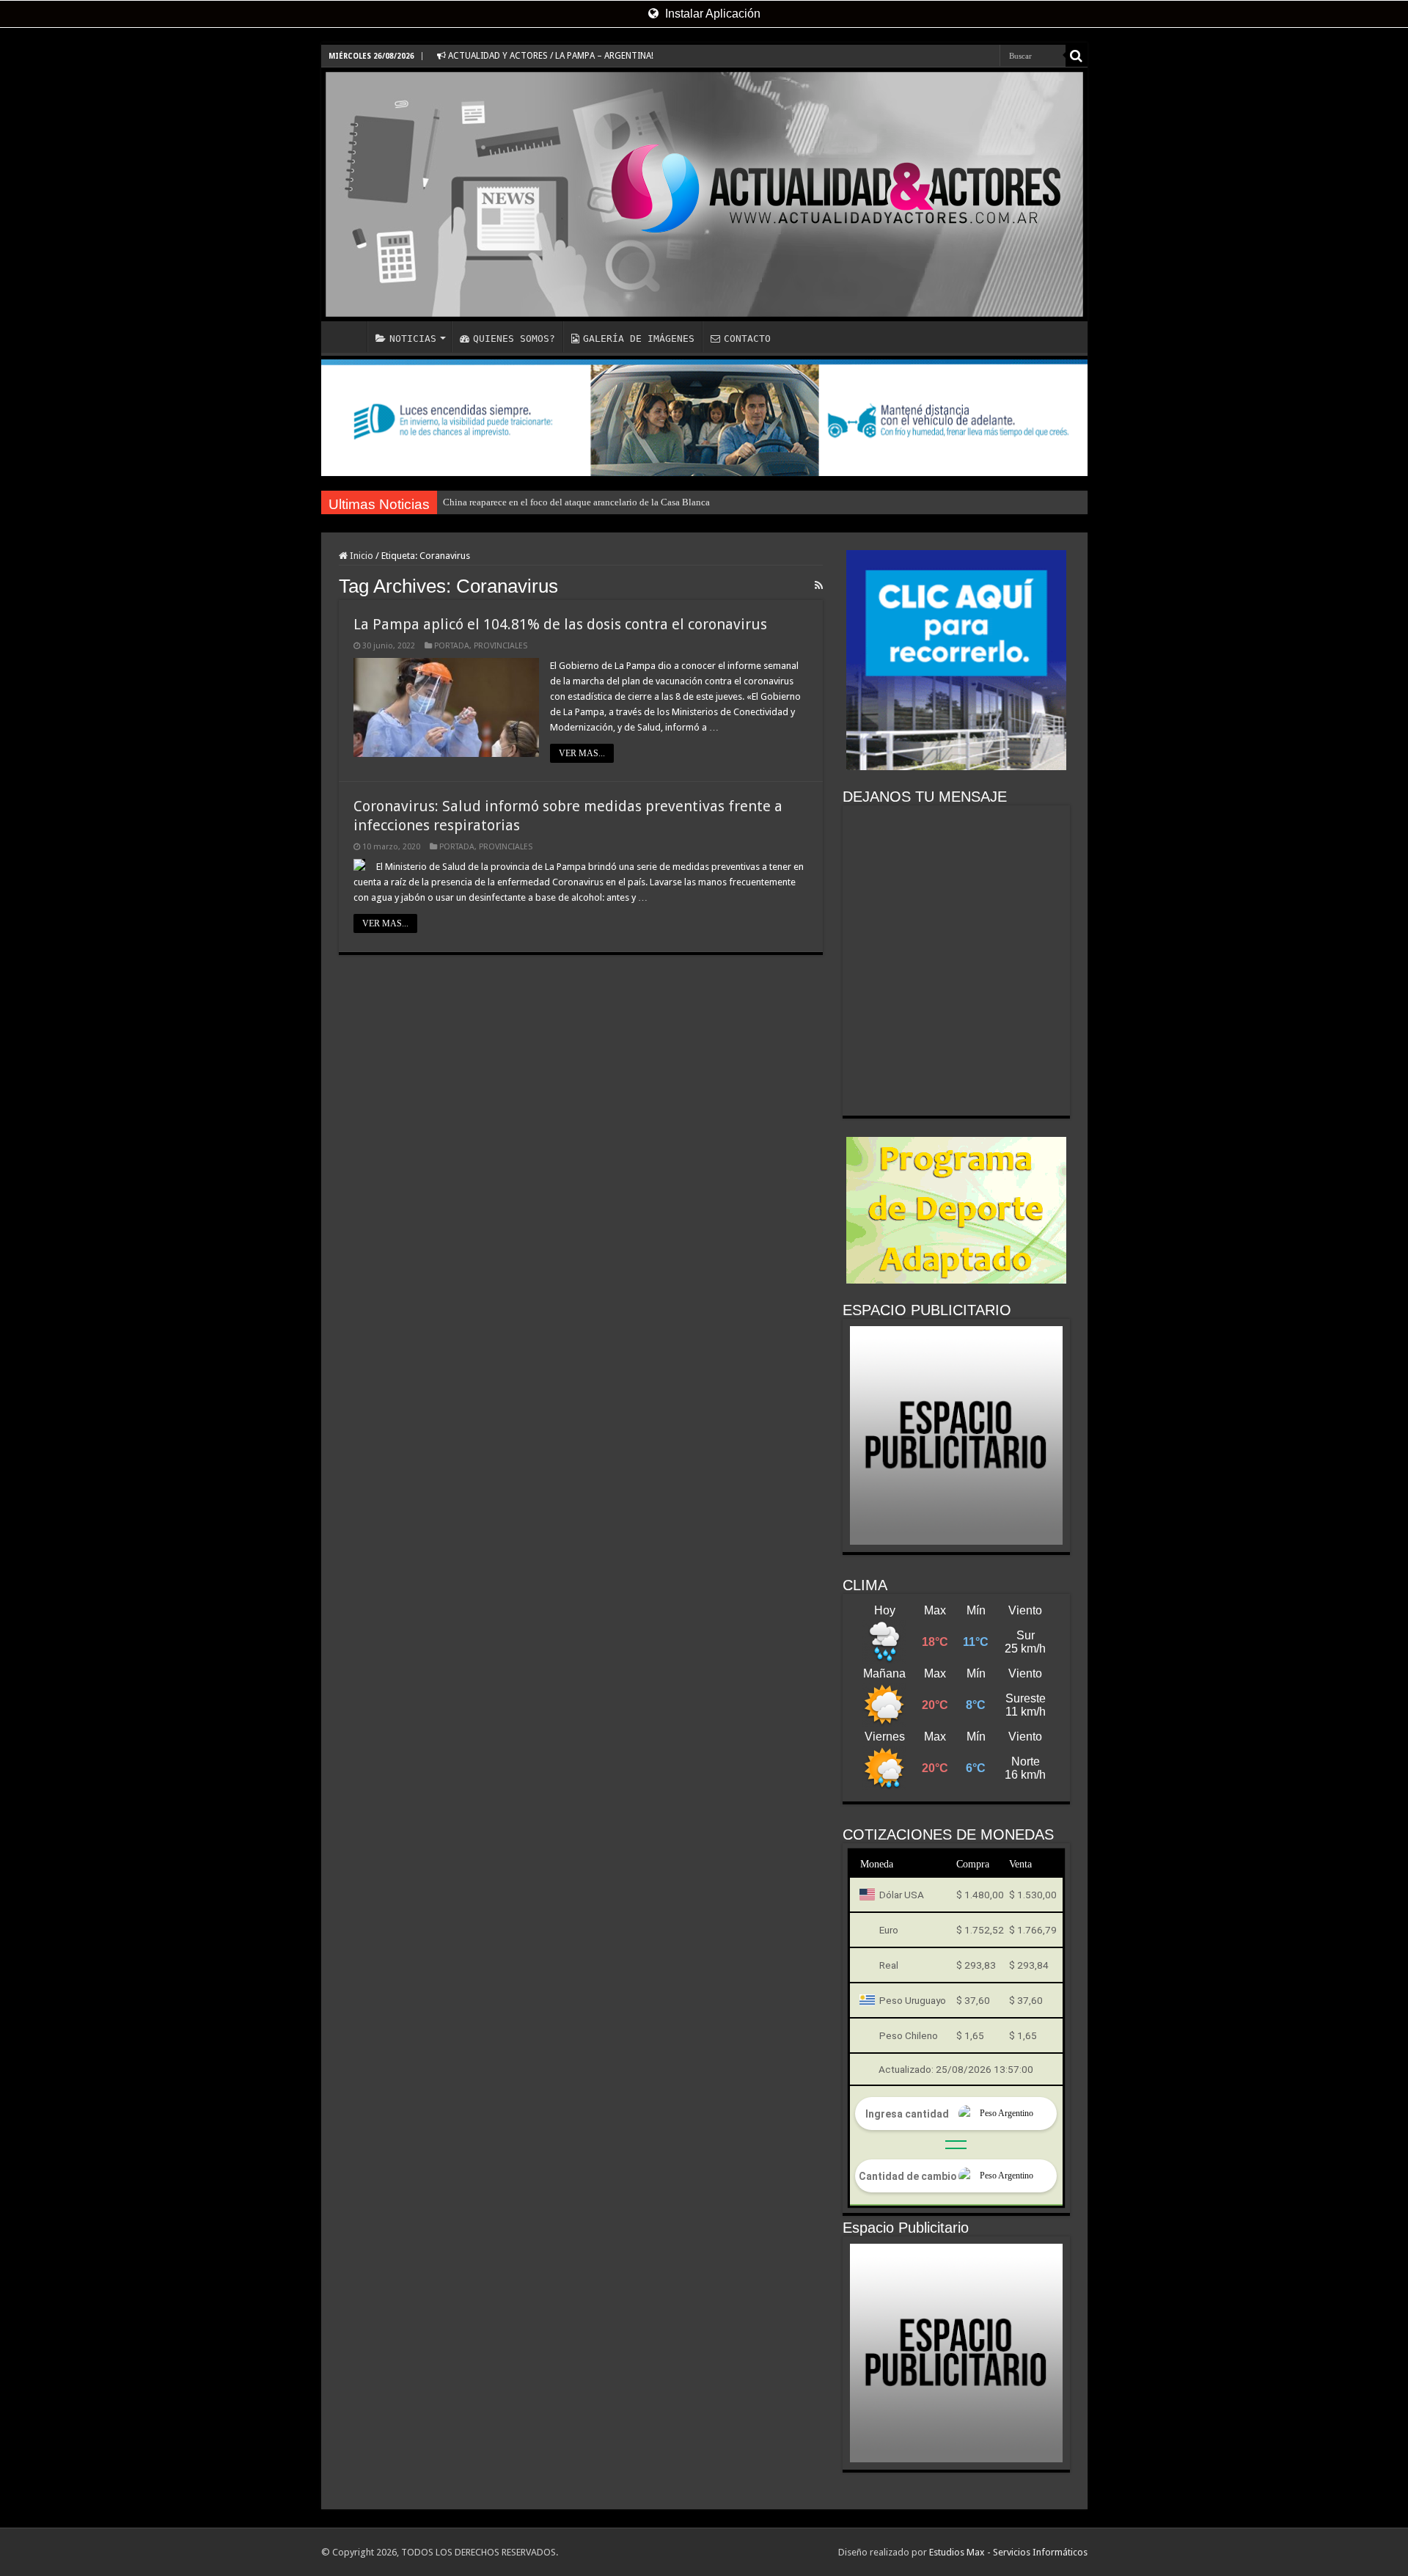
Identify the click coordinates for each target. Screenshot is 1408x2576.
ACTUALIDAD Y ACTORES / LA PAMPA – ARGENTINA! (550, 56)
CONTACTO (747, 339)
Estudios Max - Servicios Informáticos (1008, 2552)
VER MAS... (582, 753)
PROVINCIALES (500, 646)
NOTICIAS (413, 339)
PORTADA (452, 646)
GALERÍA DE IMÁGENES (639, 339)
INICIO (348, 337)
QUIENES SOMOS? (514, 339)
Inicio (360, 556)
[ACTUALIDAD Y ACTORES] (704, 194)
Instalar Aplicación (711, 14)
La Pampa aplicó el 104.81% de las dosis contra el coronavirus (560, 624)
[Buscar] (1077, 56)
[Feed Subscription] (819, 585)
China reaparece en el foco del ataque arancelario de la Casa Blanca (576, 502)
